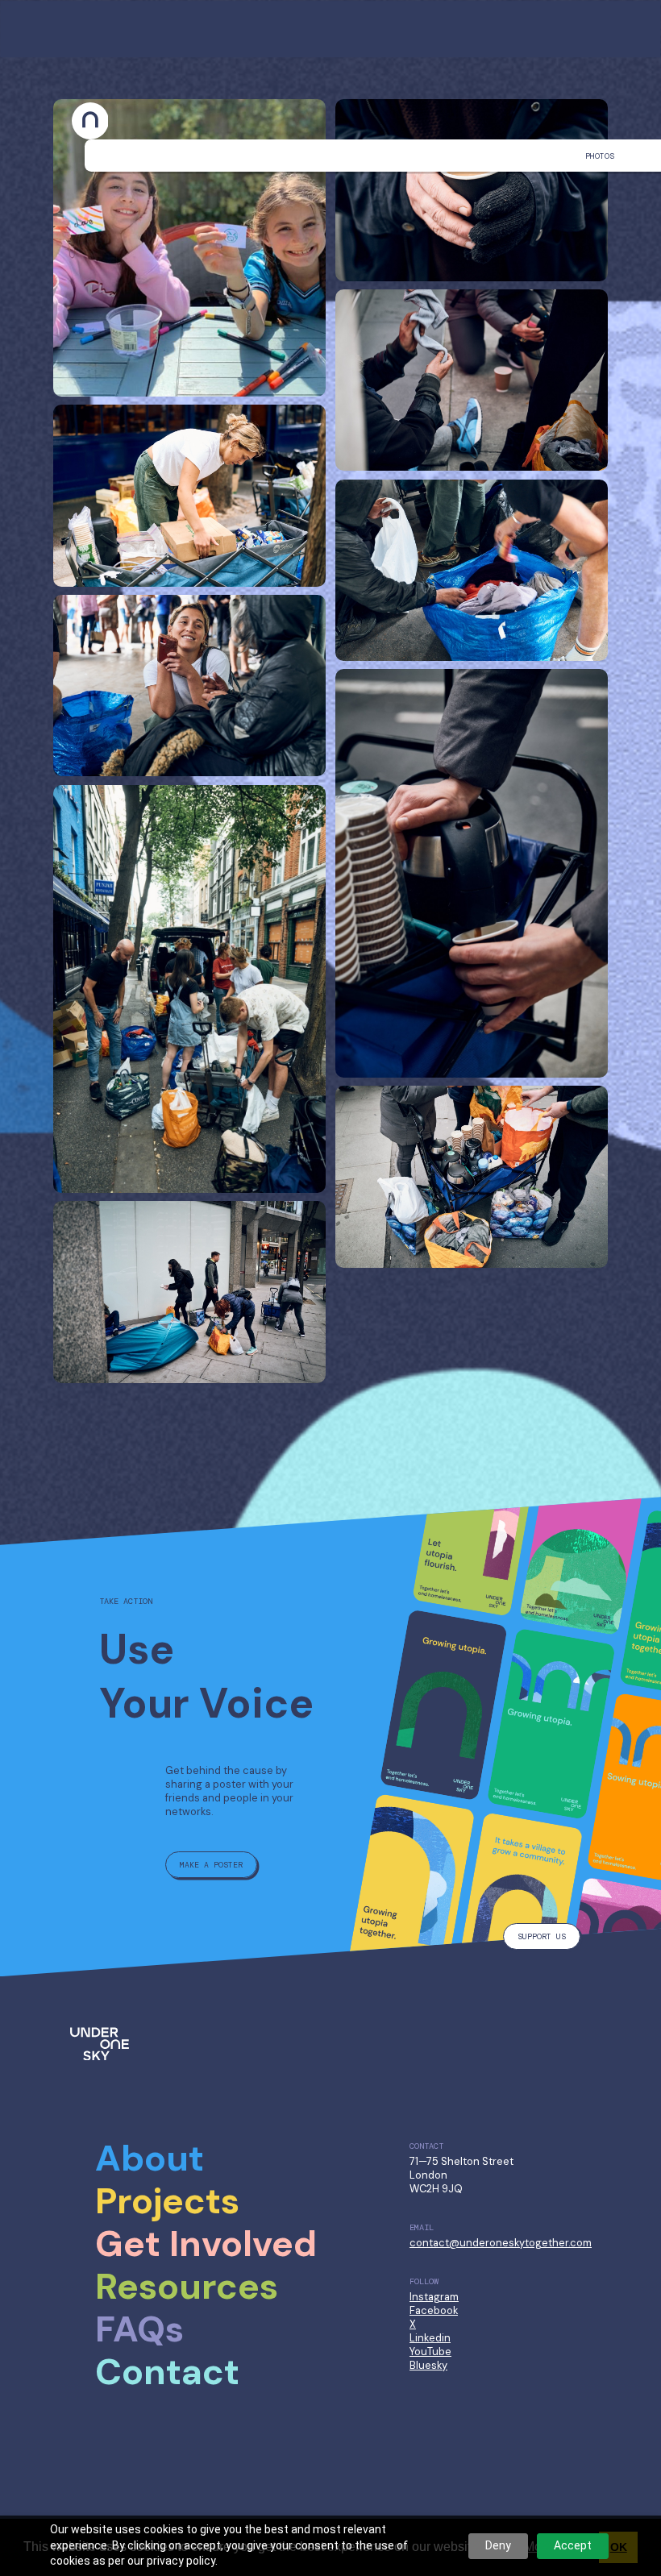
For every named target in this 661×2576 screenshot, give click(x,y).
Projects (167, 2201)
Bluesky (428, 2365)
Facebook (434, 2310)
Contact (167, 2372)
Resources (187, 2287)
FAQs (139, 2329)
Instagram (434, 2297)
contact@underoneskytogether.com (501, 2243)
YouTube (430, 2352)
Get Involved (206, 2244)
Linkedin (430, 2338)
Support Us (542, 1936)
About (150, 2158)
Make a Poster (211, 1865)
